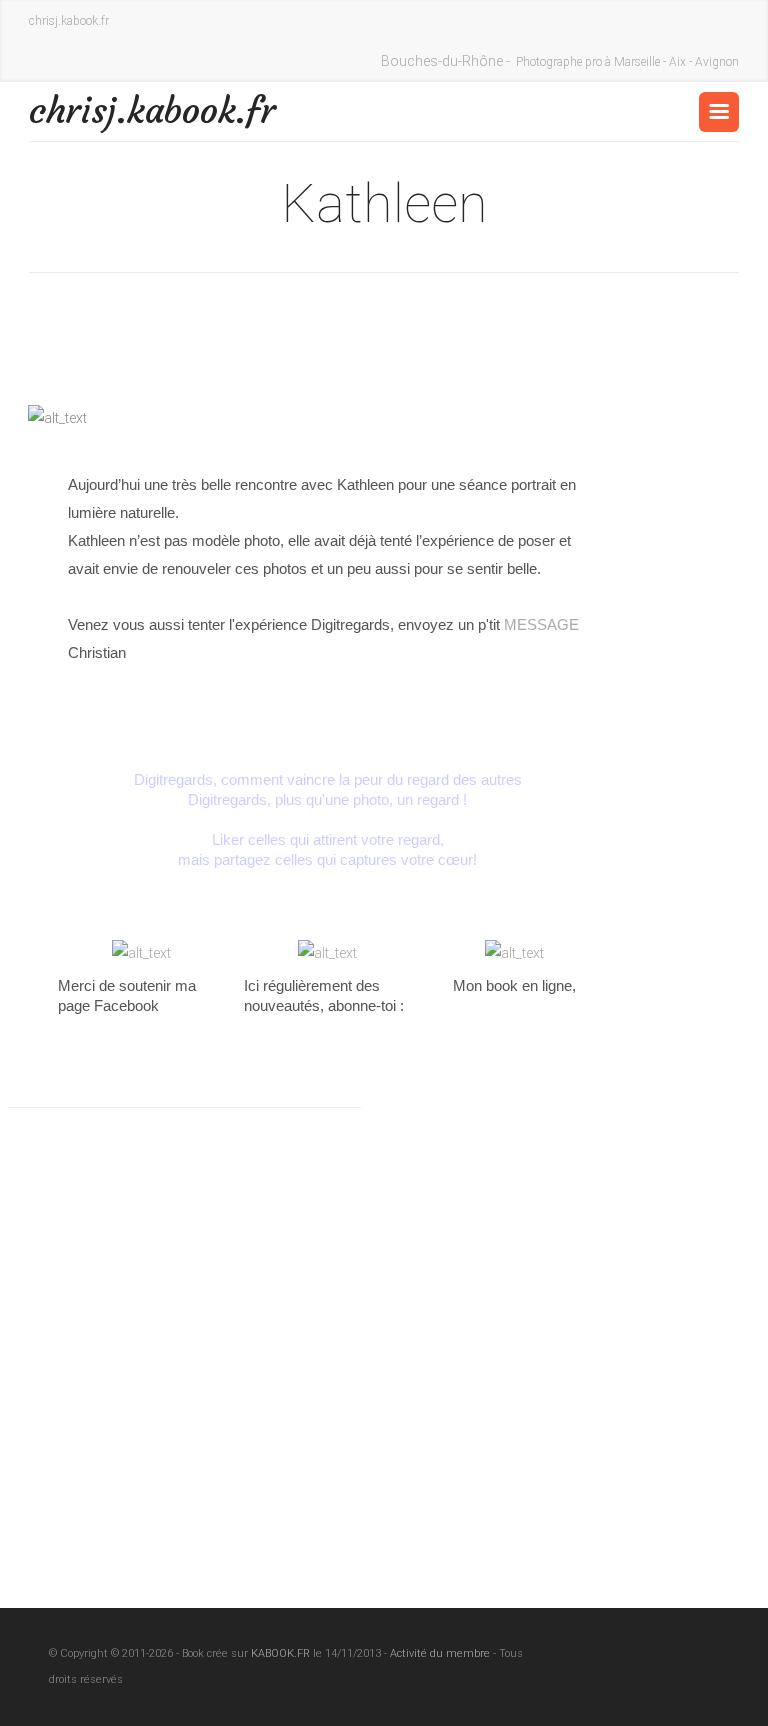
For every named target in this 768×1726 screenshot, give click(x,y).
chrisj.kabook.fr (152, 110)
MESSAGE (541, 624)
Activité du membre (440, 1653)
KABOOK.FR (280, 1653)
